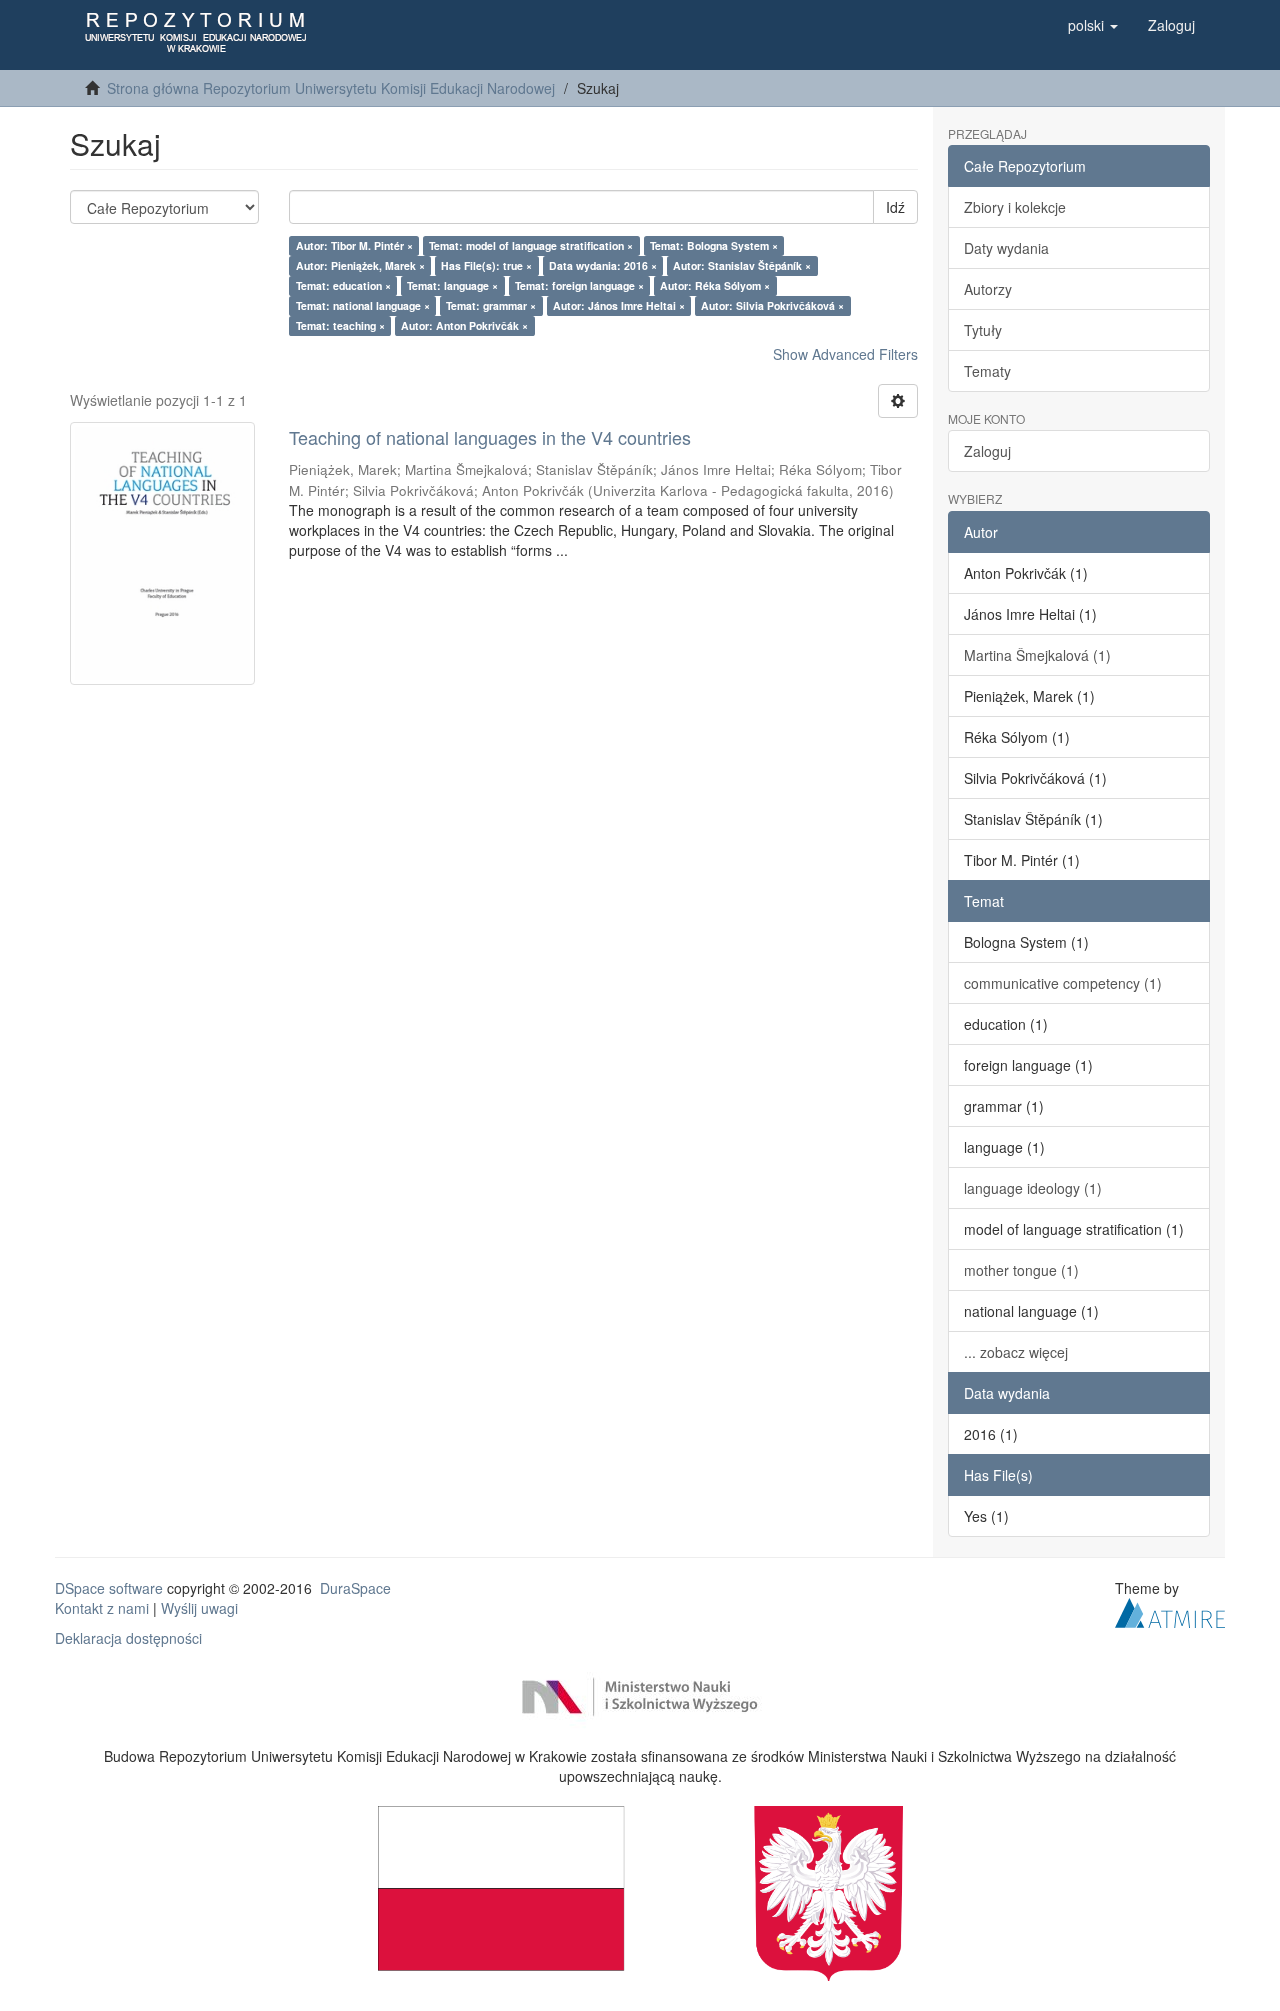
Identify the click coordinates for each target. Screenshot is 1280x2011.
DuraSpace (355, 1588)
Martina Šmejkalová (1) (1037, 655)
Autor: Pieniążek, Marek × (360, 265)
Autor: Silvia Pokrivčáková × (772, 305)
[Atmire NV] (1170, 1610)
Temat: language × (452, 285)
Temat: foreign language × (579, 285)
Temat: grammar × (491, 305)
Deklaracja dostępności (128, 1638)
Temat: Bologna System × (714, 245)
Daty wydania (1006, 248)
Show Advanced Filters (845, 354)
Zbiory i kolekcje (1015, 207)
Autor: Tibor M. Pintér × (354, 245)
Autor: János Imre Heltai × (619, 305)
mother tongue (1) (1021, 1270)
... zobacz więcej (1016, 1352)
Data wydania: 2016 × (603, 265)
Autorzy (988, 289)
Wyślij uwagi (199, 1608)
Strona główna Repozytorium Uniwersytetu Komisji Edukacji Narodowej (331, 88)
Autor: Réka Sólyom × (715, 285)
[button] (1093, 25)
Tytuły (983, 330)
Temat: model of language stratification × (531, 245)
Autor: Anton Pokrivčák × (464, 325)
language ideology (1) (1033, 1188)
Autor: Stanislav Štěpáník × (742, 265)
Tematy (987, 371)
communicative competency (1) (1063, 983)
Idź (895, 207)
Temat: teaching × (340, 325)
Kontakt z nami (102, 1608)
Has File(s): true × (486, 265)
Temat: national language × (363, 305)
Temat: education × (343, 285)
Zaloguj (987, 451)
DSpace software (109, 1588)
